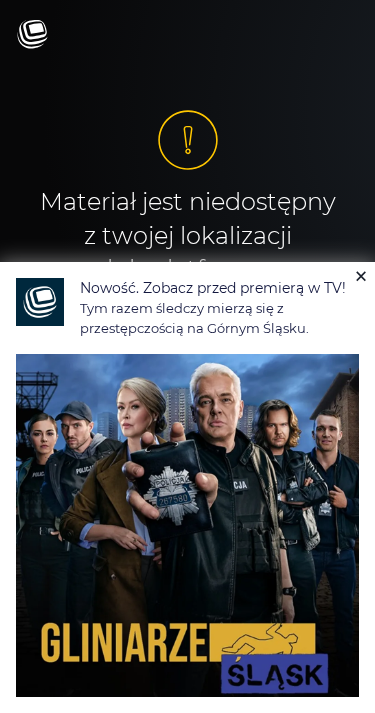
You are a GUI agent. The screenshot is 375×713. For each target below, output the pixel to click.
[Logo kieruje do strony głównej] (32, 35)
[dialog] (187, 487)
